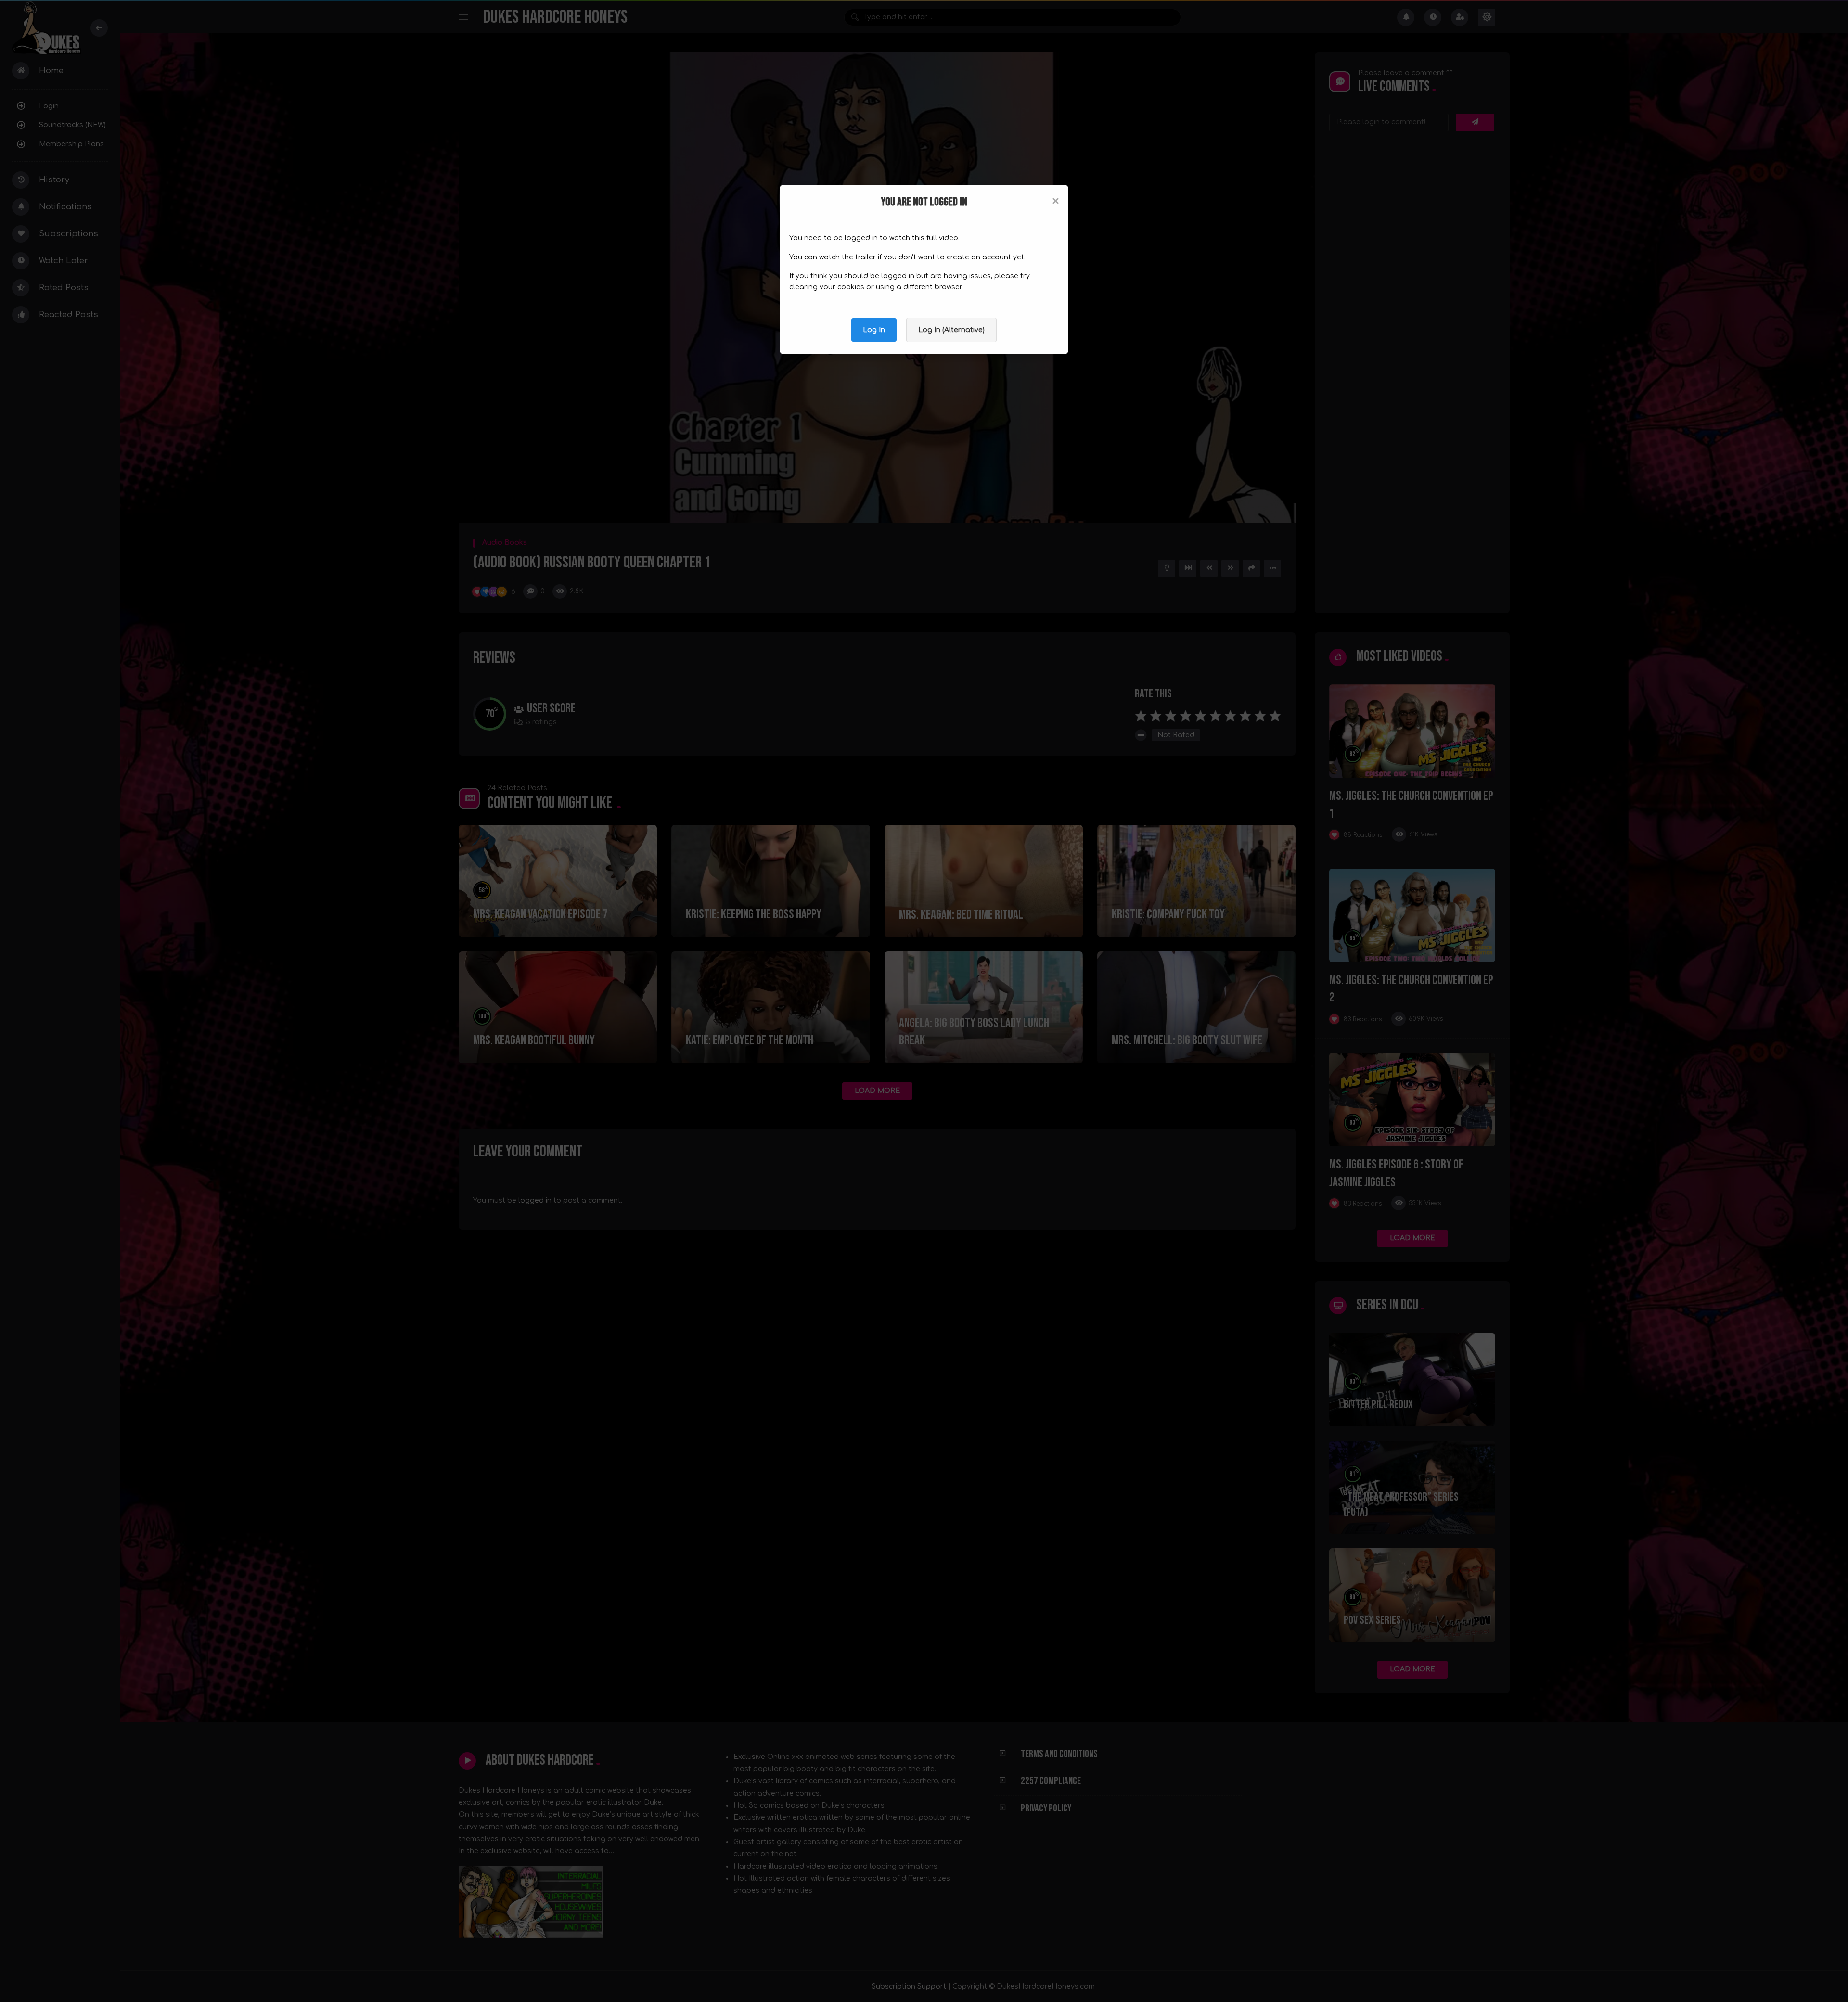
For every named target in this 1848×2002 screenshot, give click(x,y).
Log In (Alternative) (951, 330)
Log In (874, 330)
